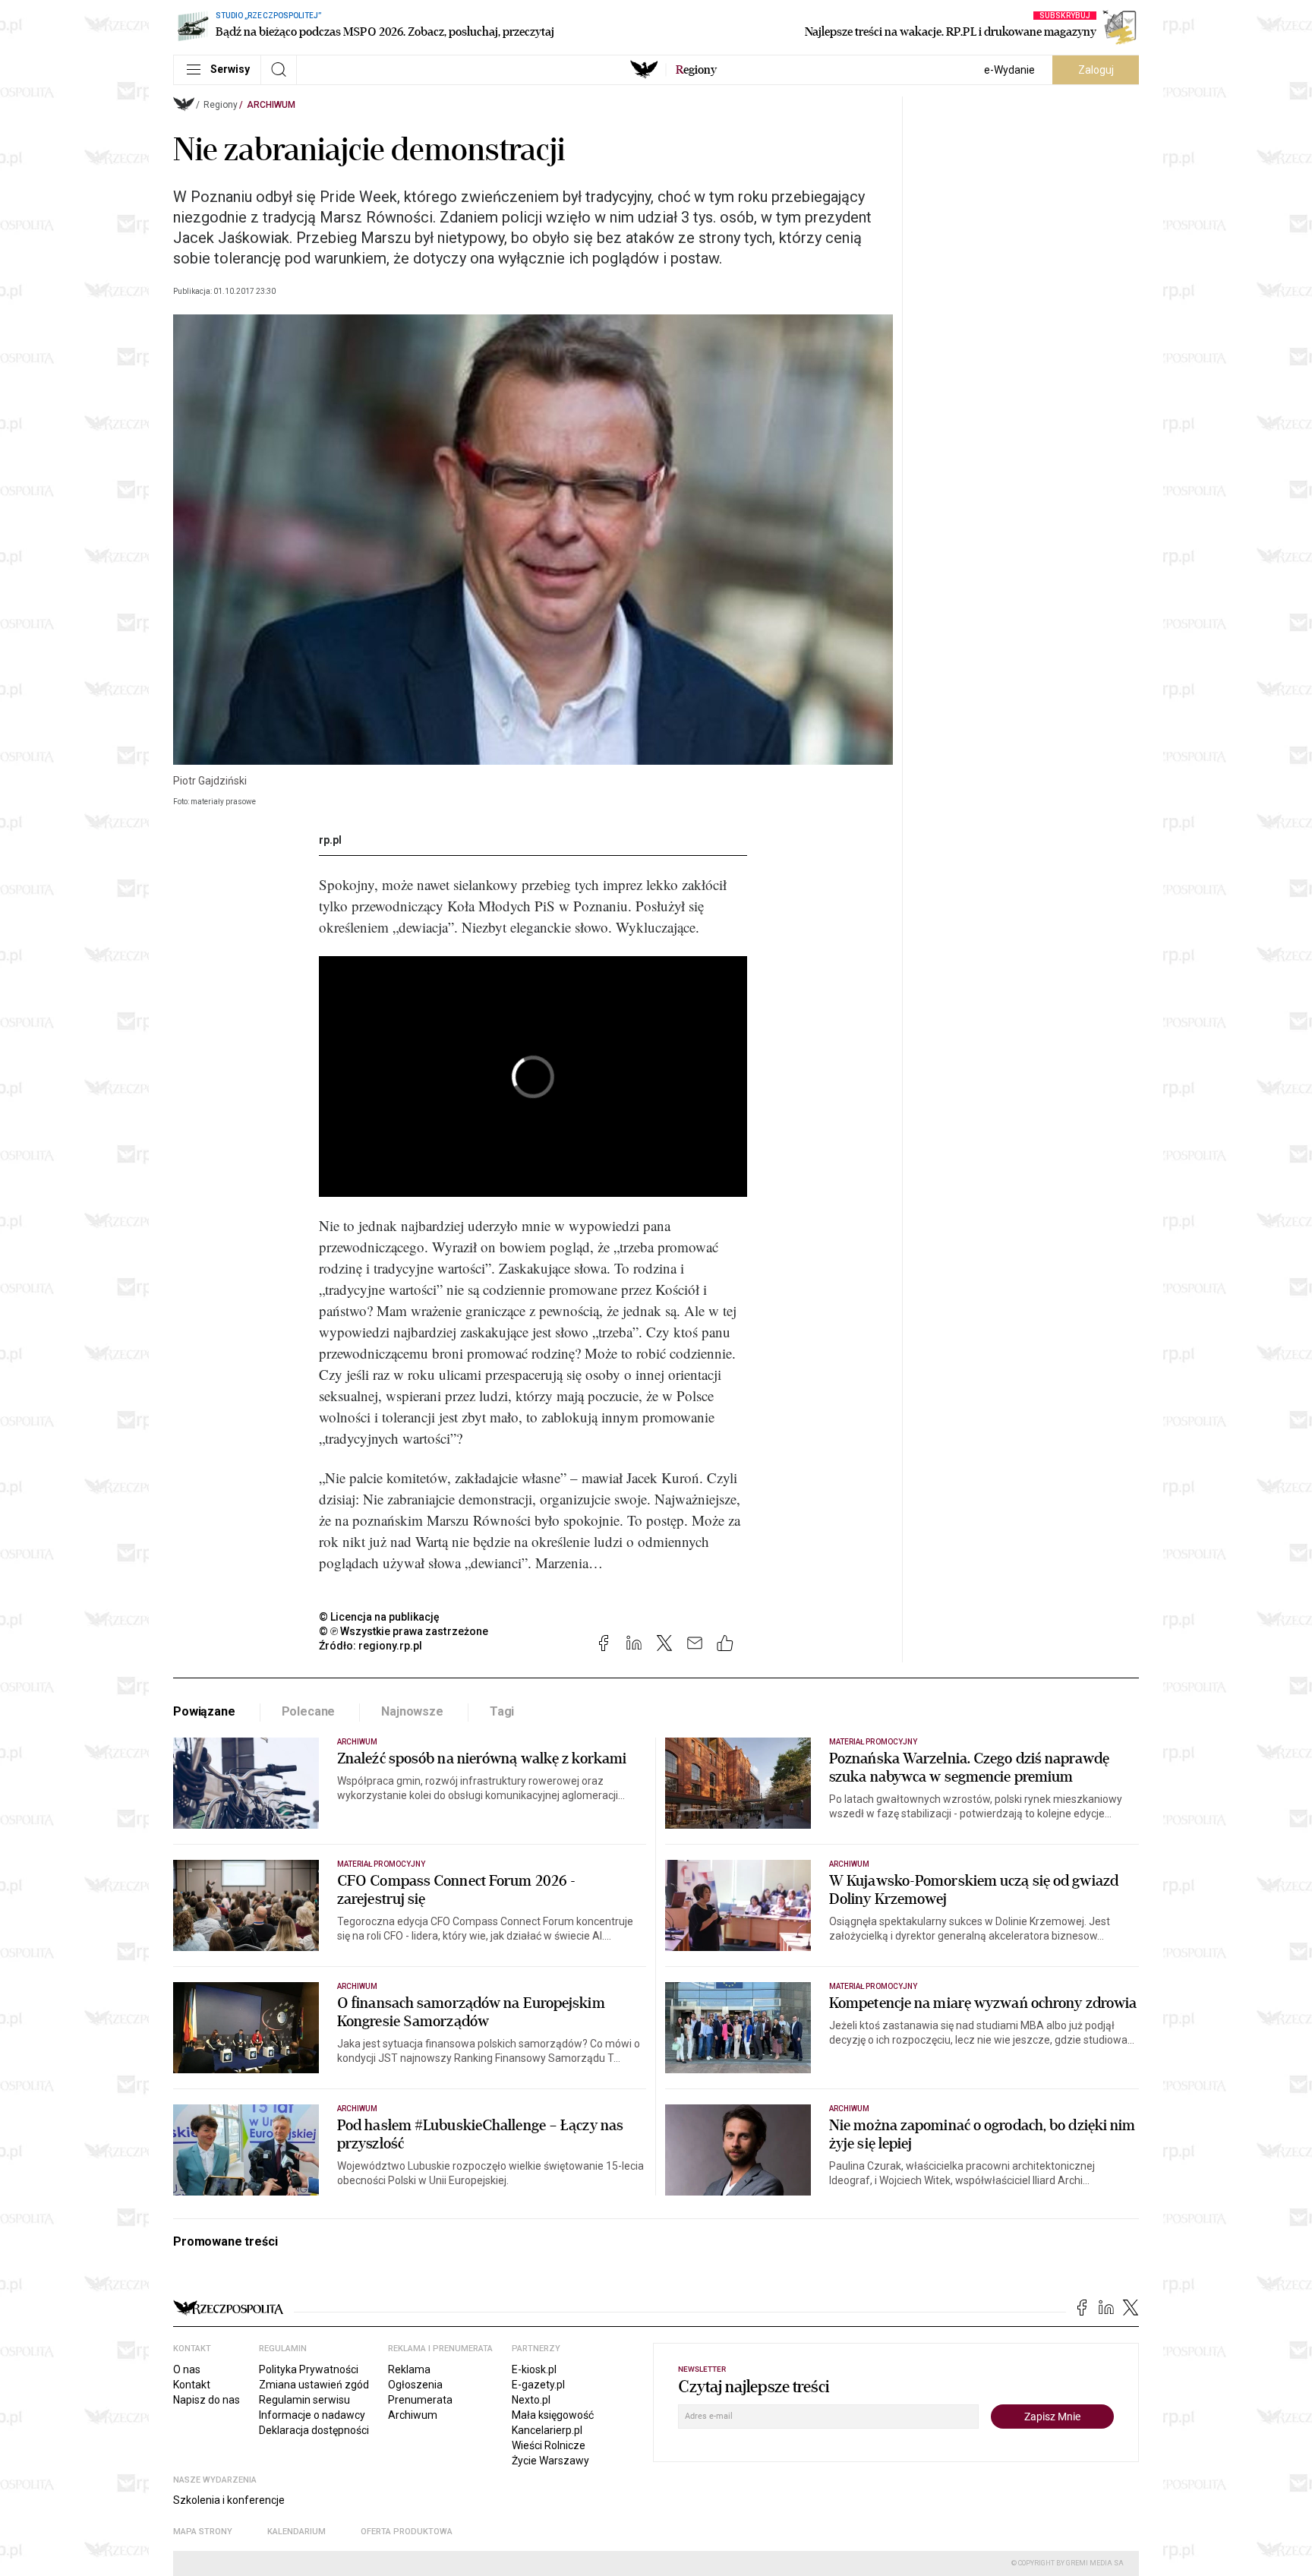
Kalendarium (296, 2532)
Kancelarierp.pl (547, 2430)
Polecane (309, 1711)
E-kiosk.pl (534, 2369)
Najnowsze (412, 1711)
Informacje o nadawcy (312, 2415)
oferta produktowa (407, 2532)
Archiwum (271, 105)
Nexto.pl (531, 2400)
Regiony (221, 105)
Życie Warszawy (550, 2461)
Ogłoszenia (415, 2385)
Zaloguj (1096, 70)
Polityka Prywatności (309, 2369)
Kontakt (192, 2385)
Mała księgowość (553, 2415)
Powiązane (204, 1711)
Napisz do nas (207, 2400)
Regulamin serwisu (304, 2400)
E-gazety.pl (538, 2385)
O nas (187, 2369)
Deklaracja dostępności (314, 2430)
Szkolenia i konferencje (229, 2500)
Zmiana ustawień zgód (314, 2385)
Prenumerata (420, 2400)
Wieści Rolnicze (549, 2445)
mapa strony (203, 2532)
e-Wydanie (1009, 70)
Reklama (409, 2369)
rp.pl (330, 840)
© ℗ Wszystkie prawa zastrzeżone (404, 1631)
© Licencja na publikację (380, 1617)
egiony (696, 70)
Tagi (502, 1711)
